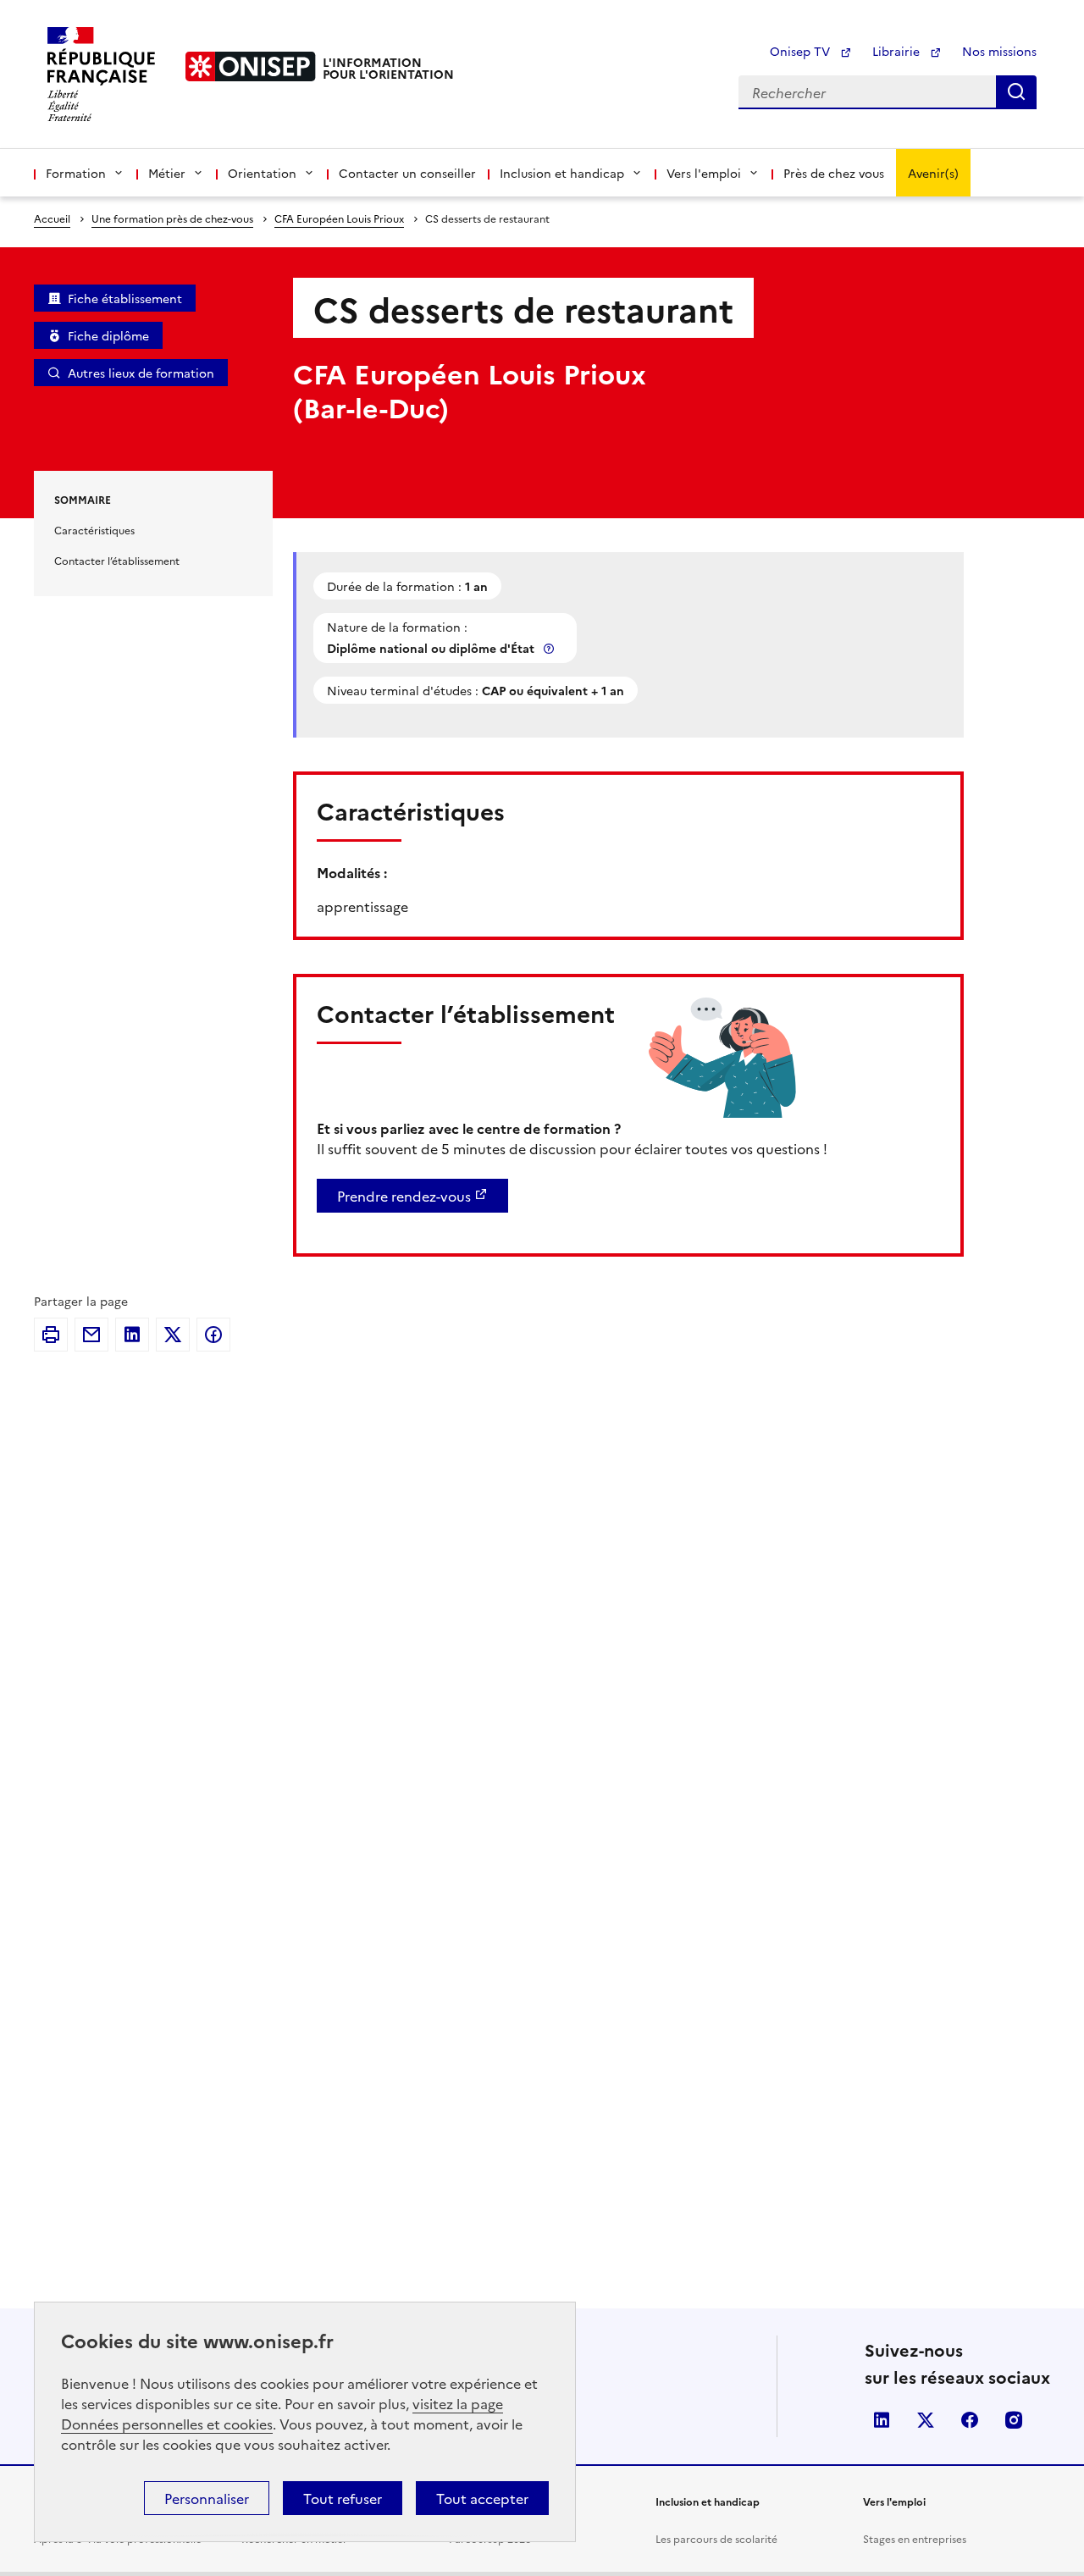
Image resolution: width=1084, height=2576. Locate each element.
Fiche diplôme (108, 335)
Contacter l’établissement (117, 560)
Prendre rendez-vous (404, 1196)
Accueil (52, 218)
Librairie (898, 51)
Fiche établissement (125, 298)
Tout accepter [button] (482, 2498)
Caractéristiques (94, 530)
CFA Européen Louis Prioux (339, 218)
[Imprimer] (51, 1335)
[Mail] (91, 1335)
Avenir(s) (933, 173)
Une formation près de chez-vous (172, 218)
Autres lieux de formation (141, 373)
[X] (173, 1335)
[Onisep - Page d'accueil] (251, 66)
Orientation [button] (262, 173)
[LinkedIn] (132, 1335)
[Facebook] (213, 1335)
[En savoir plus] (550, 648)
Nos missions (999, 51)
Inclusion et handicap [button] (562, 173)
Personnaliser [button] (207, 2498)
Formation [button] (76, 173)
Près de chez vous (834, 173)
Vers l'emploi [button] (704, 173)
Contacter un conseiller (407, 173)
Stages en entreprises (915, 2538)
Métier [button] (167, 173)
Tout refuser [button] (343, 2498)
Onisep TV (802, 51)
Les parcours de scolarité (716, 2538)
